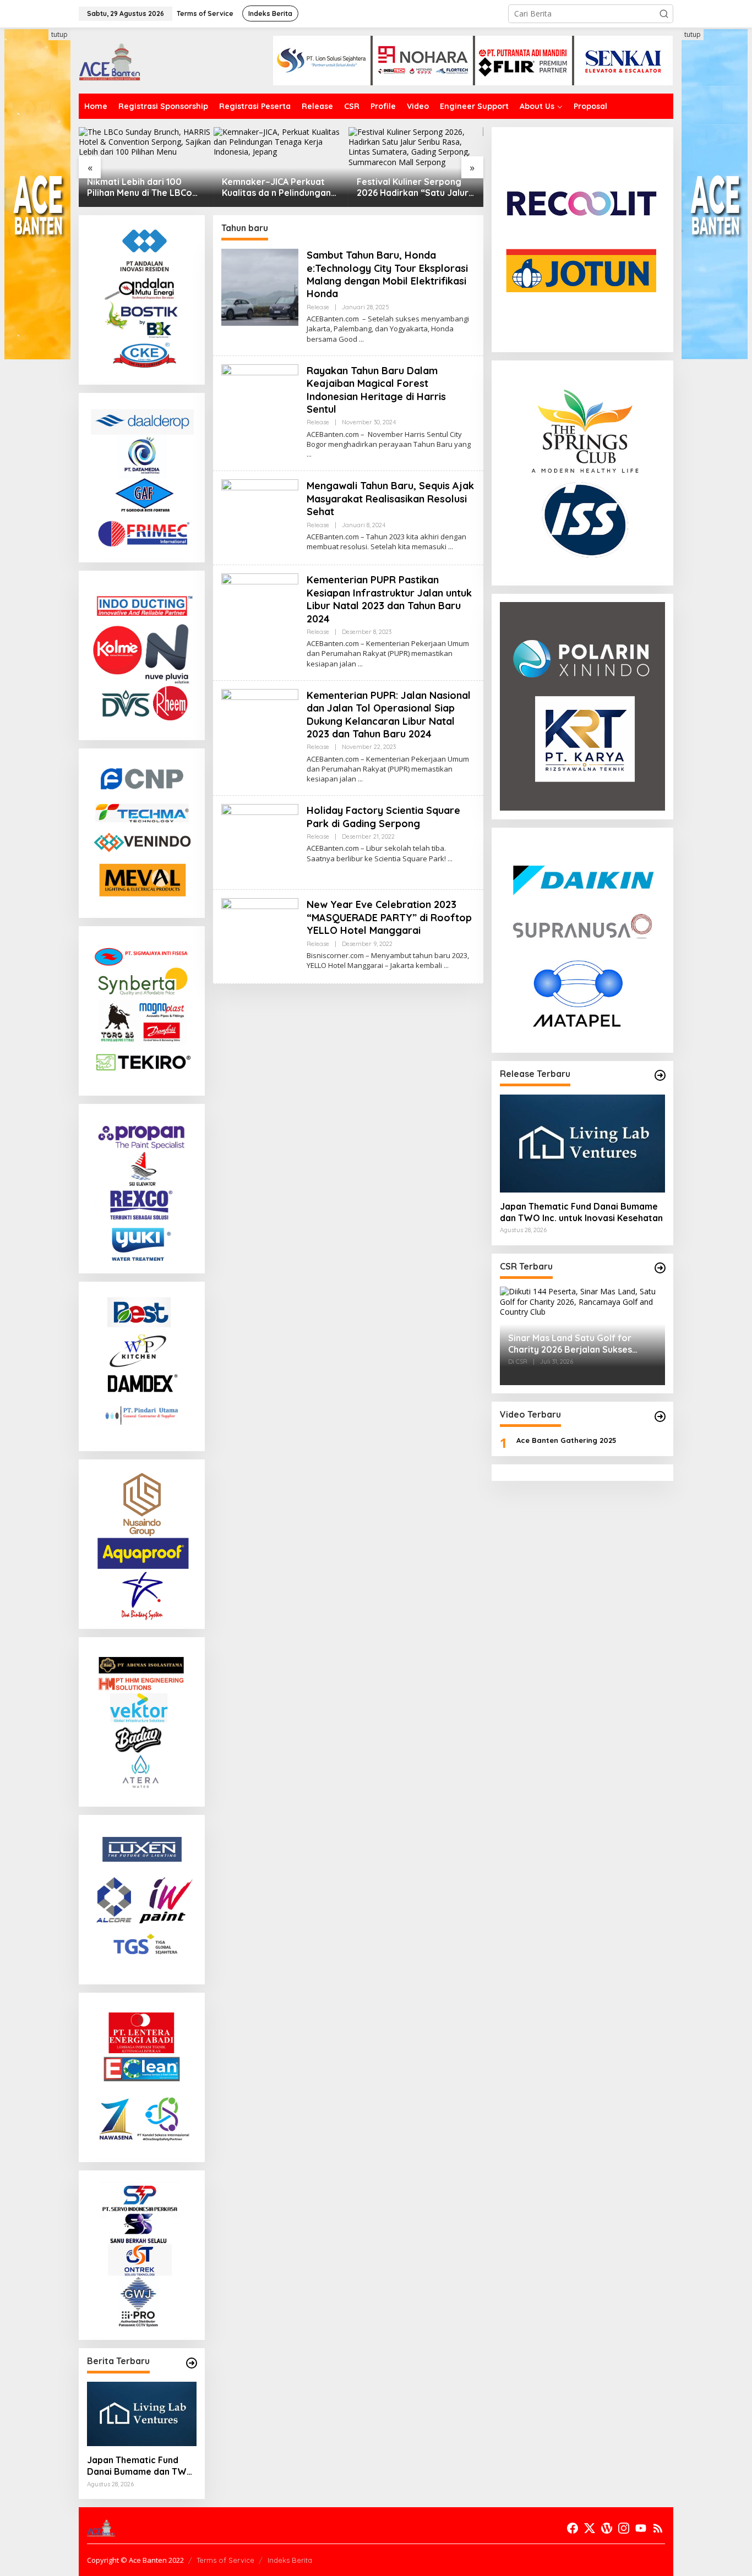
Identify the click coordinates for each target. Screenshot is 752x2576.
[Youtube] (641, 2528)
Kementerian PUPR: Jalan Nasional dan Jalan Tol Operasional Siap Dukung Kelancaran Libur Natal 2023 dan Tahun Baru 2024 (389, 715)
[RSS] (658, 2528)
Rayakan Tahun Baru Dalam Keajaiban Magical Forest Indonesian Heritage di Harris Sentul (376, 390)
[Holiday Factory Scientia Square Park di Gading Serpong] (450, 859)
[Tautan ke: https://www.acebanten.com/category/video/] (660, 1416)
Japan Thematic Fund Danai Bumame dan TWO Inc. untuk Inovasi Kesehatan (140, 2466)
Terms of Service (225, 2560)
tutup (59, 34)
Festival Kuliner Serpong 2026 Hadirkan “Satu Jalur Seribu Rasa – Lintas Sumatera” (280, 188)
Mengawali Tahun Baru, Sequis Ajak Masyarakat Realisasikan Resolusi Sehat (390, 499)
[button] (664, 14)
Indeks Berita (290, 2560)
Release (318, 307)
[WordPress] (607, 2528)
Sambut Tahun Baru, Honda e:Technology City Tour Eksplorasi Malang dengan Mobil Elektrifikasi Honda (387, 274)
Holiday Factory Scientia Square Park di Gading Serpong (383, 817)
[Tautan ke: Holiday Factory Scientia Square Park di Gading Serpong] (260, 842)
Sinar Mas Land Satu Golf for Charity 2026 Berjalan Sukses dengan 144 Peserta (570, 1344)
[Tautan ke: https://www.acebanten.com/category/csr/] (660, 1268)
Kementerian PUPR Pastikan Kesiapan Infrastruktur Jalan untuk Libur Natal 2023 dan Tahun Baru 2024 (389, 599)
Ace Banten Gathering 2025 (566, 1440)
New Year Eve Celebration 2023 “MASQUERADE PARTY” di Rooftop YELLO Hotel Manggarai (389, 917)
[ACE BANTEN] (110, 60)
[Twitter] (590, 2528)
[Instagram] (624, 2528)
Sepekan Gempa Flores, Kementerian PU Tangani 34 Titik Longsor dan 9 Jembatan (417, 188)
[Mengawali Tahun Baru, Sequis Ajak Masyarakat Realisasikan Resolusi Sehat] (451, 547)
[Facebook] (573, 2528)
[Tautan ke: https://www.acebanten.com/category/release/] (192, 2363)
